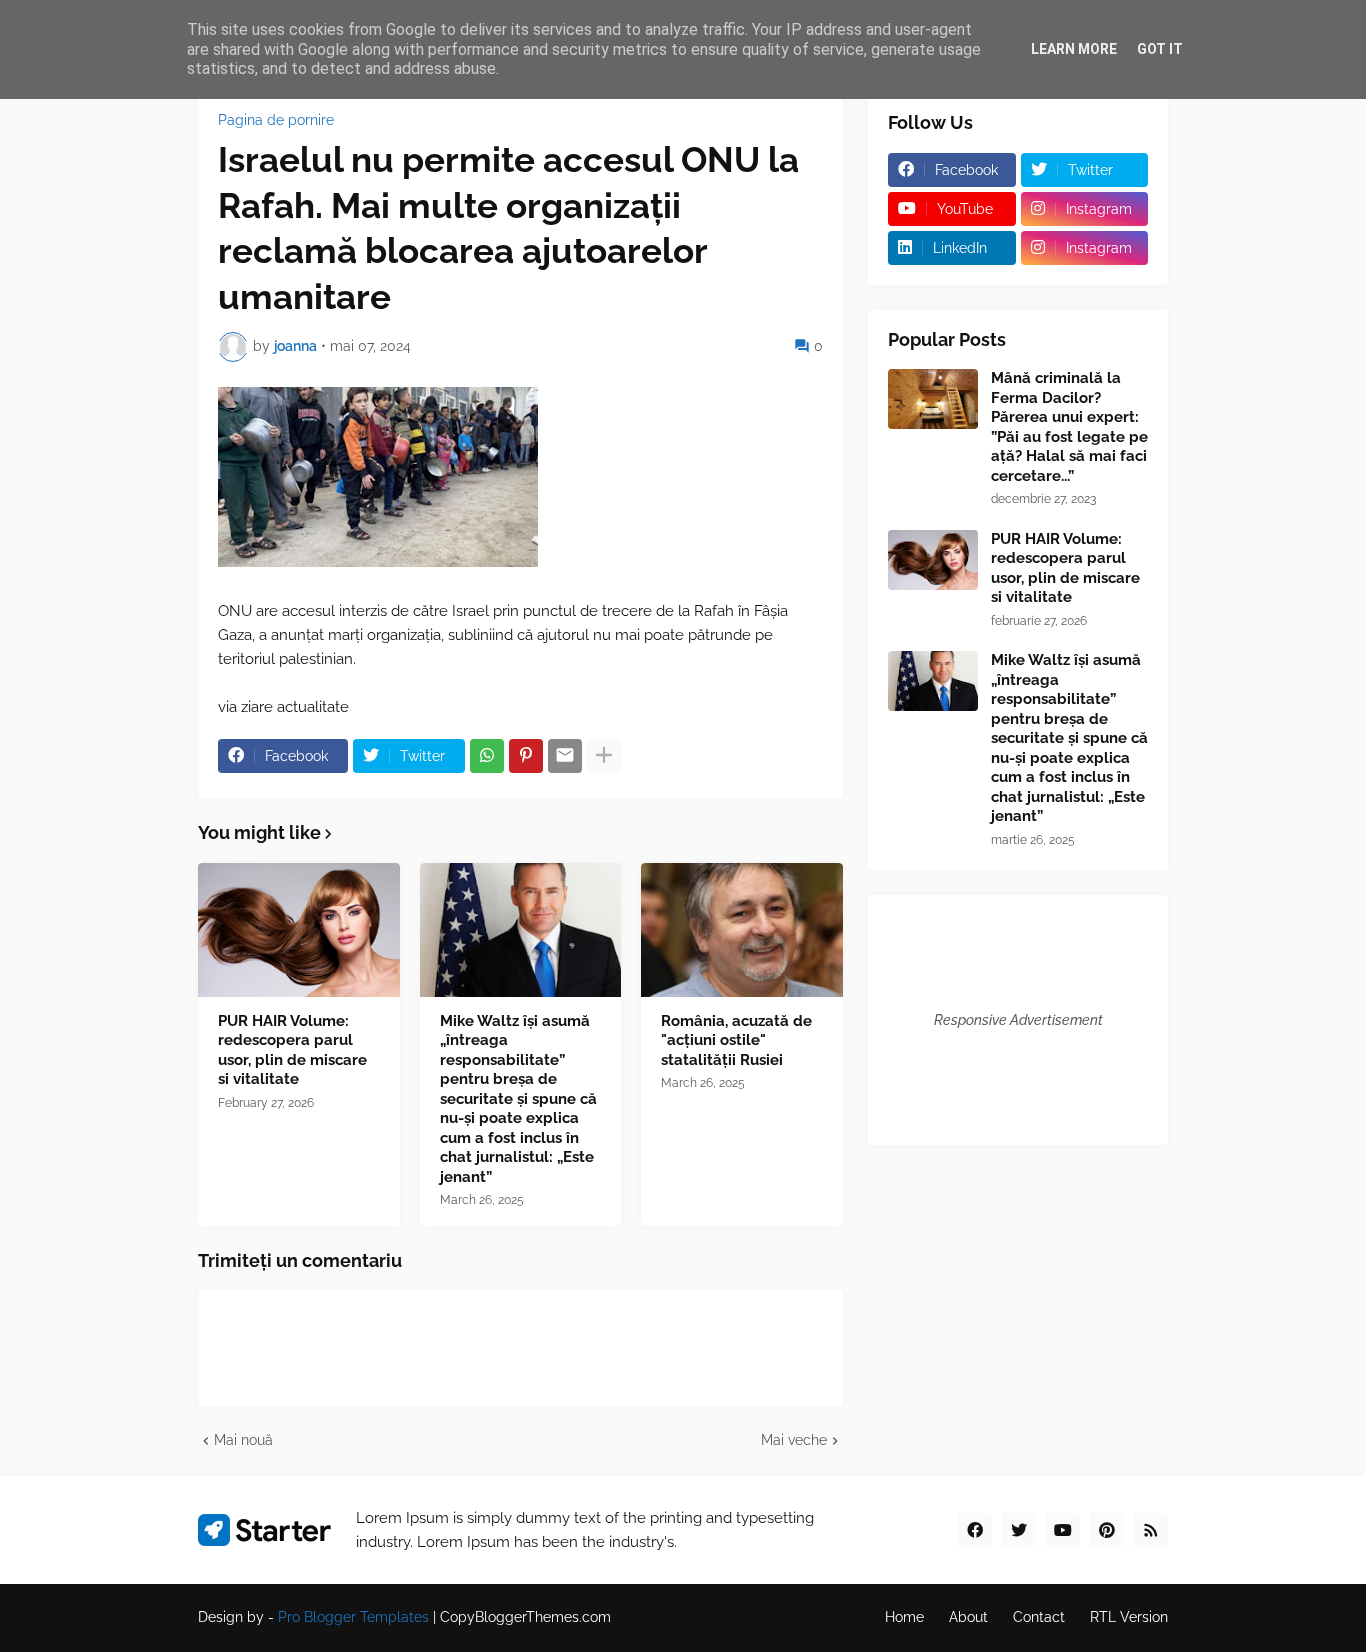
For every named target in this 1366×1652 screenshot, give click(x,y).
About (968, 1617)
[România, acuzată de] (742, 930)
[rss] (1151, 1530)
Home (904, 1617)
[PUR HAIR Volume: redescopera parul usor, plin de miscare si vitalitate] (299, 930)
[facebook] (975, 1530)
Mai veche (794, 1440)
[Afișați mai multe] (604, 756)
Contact (1039, 1617)
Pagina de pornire (276, 120)
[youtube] (1063, 1530)
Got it (1160, 49)
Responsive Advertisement (1018, 1020)
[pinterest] (1107, 1530)
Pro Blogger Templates (353, 1617)
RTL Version (1129, 1617)
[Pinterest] (526, 756)
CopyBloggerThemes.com (525, 1617)
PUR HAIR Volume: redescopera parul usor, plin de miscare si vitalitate (292, 1050)
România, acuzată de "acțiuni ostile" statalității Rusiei (736, 1040)
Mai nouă (243, 1440)
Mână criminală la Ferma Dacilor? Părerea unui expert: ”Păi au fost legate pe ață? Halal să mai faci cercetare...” (1069, 427)
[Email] (565, 756)
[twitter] (1019, 1530)
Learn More (1074, 49)
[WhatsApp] (487, 756)
